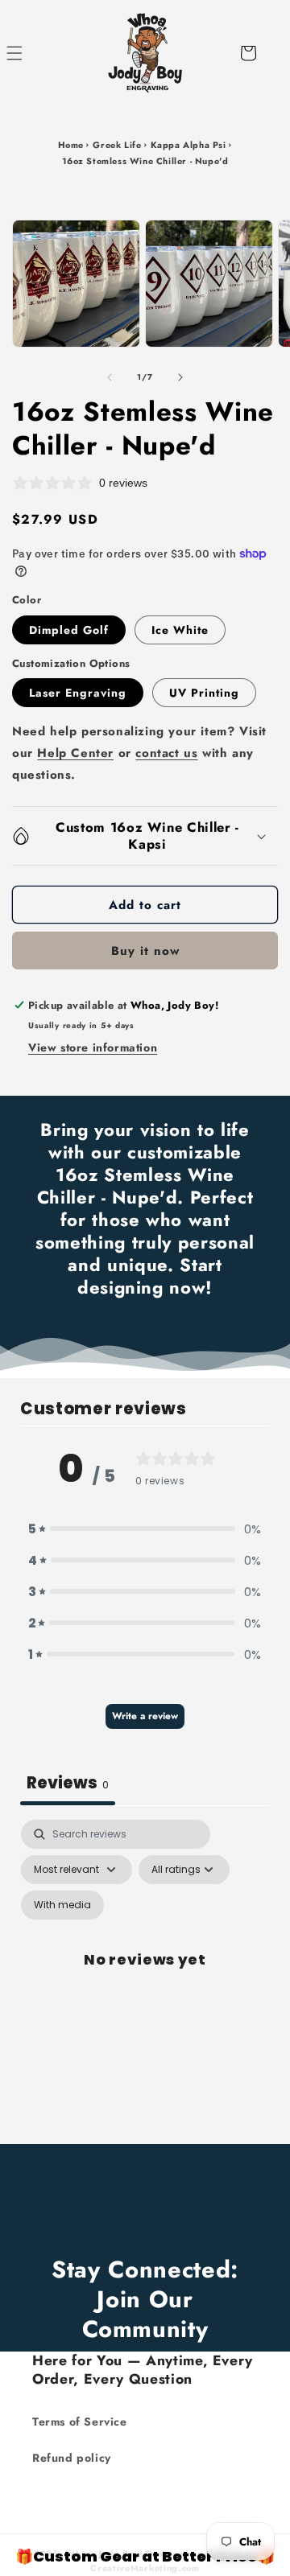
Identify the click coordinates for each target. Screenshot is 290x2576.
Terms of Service (80, 2422)
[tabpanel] (145, 1978)
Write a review (145, 1716)
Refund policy (72, 2458)
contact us (166, 753)
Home (71, 145)
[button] (32, 53)
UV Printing (204, 693)
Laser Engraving (78, 693)
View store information (93, 1047)
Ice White (180, 630)
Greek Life (117, 145)
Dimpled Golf (69, 630)
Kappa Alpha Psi (188, 145)
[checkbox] (62, 1905)
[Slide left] (110, 377)
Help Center (75, 753)
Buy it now (145, 951)
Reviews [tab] (68, 1783)
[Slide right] (180, 377)
